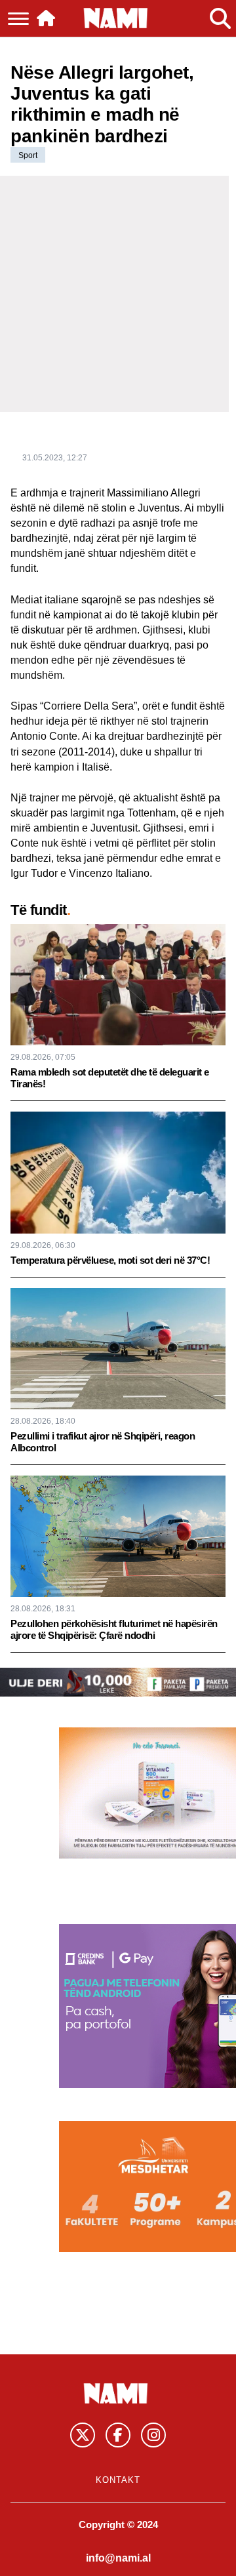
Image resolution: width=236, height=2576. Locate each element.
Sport (28, 155)
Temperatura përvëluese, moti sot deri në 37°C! (110, 1260)
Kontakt (118, 2480)
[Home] (46, 18)
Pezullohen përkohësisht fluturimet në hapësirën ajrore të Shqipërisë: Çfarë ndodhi (114, 1629)
